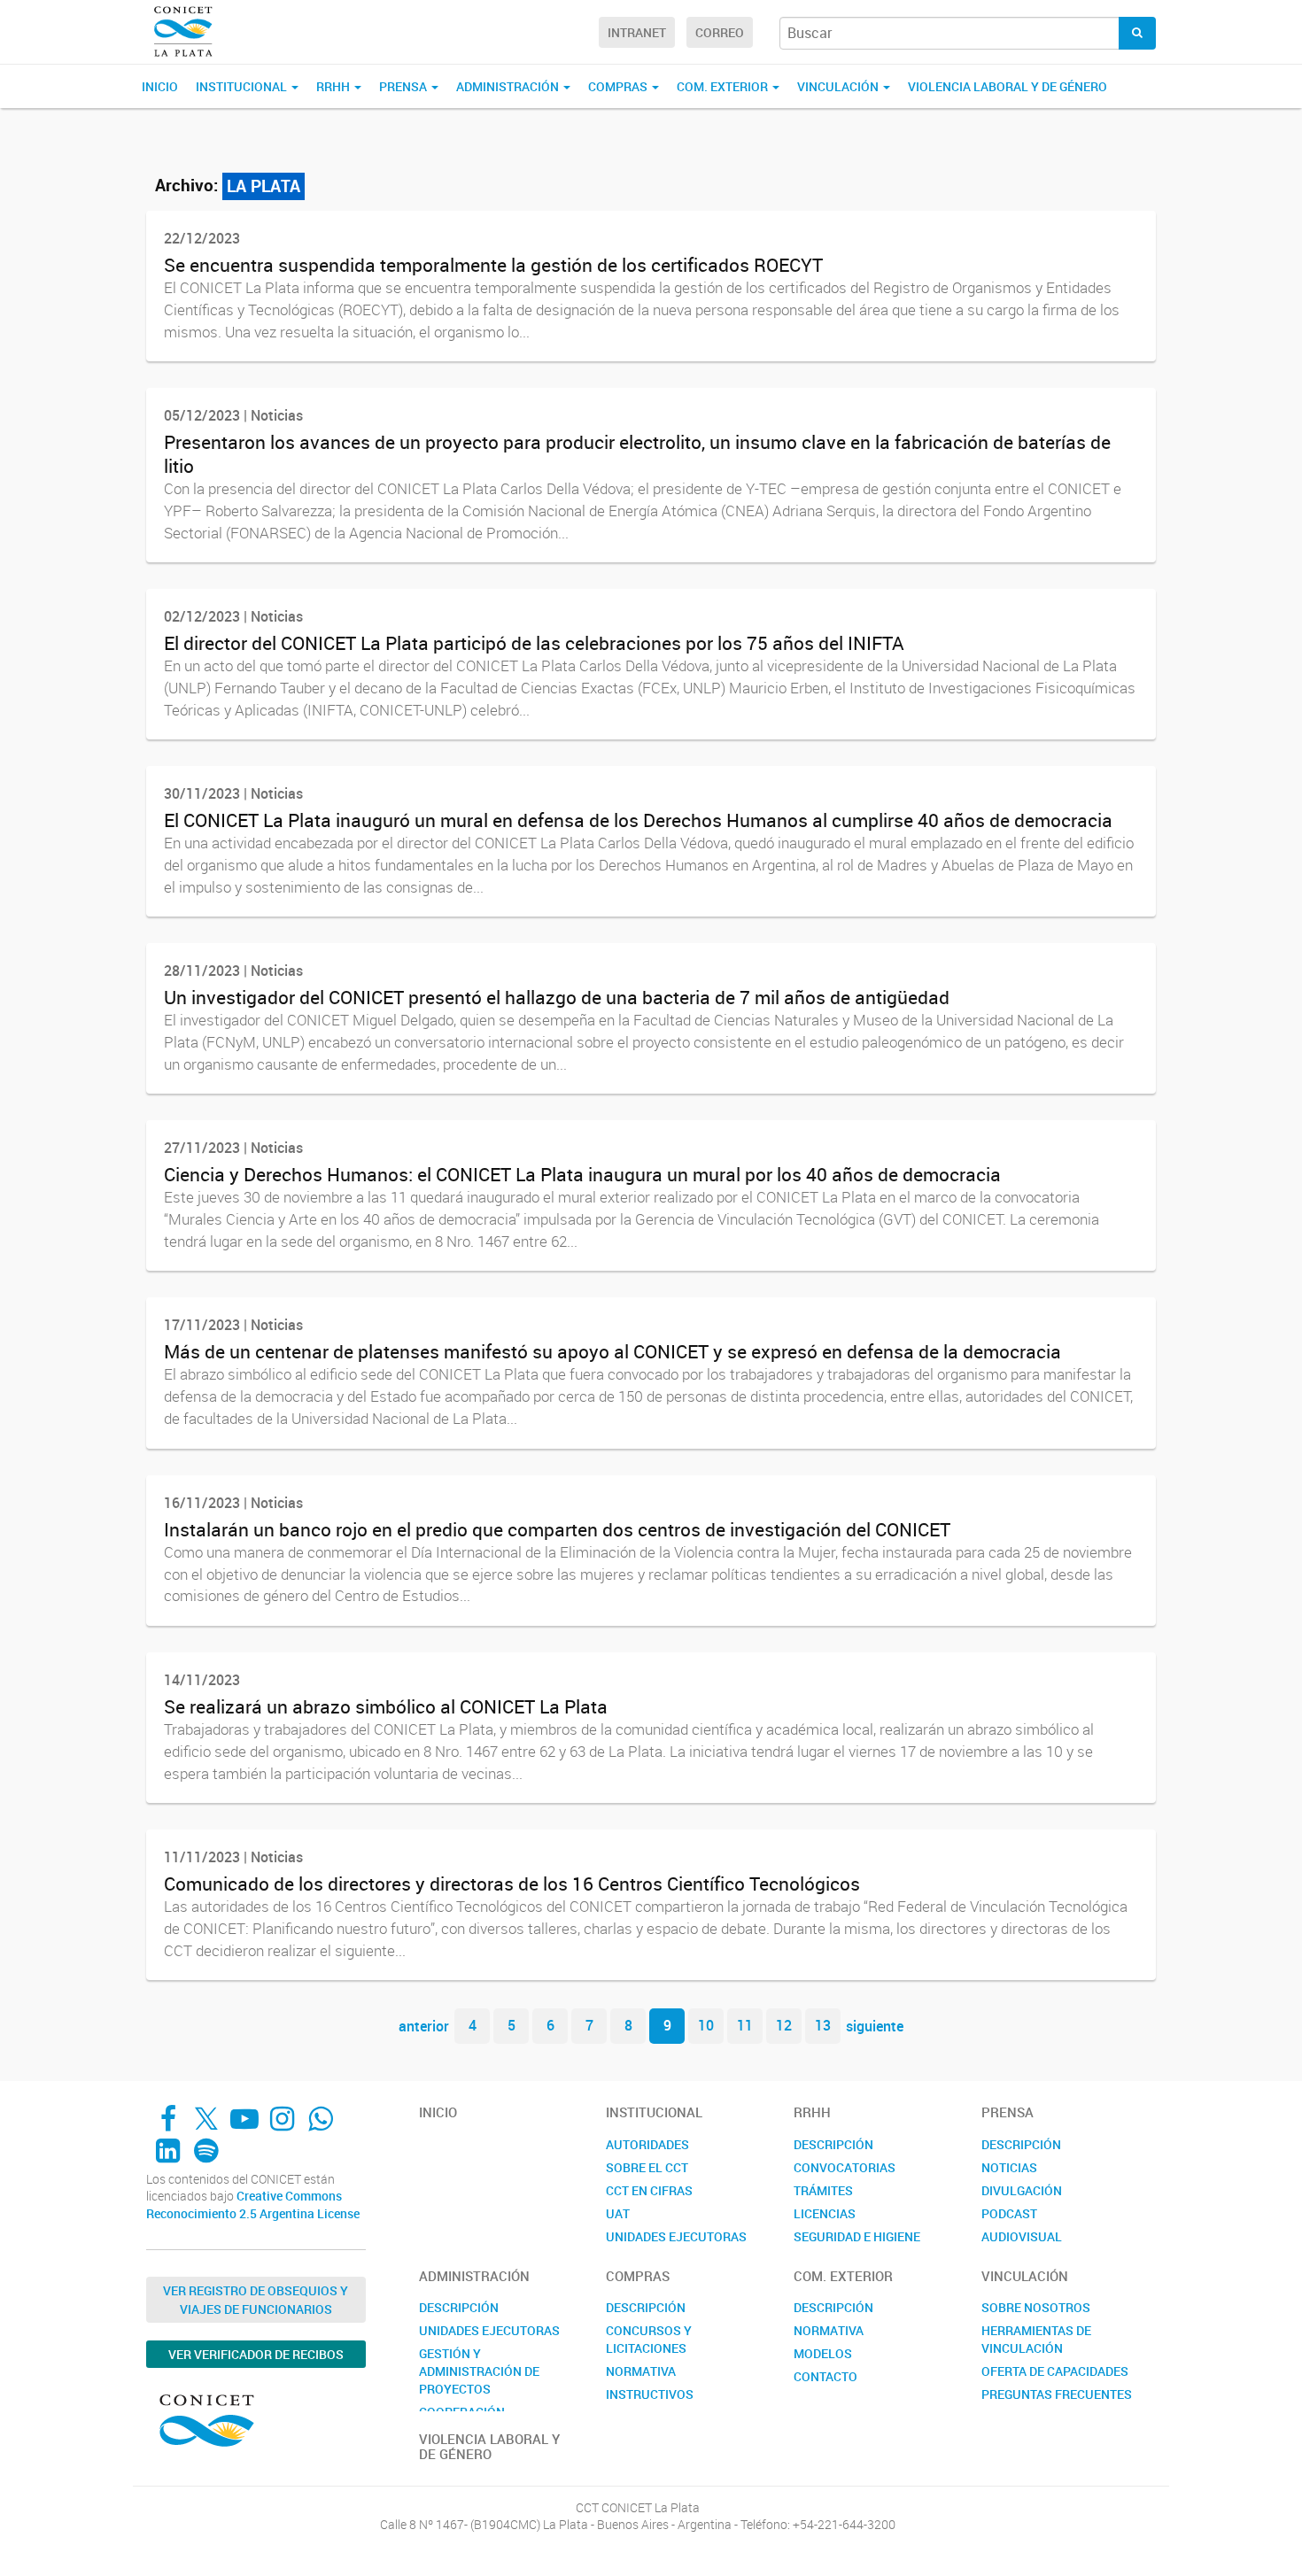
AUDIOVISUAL (1022, 2236)
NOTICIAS (1009, 2167)
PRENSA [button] (404, 86)
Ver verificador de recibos (256, 2354)
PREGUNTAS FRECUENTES (1057, 2394)
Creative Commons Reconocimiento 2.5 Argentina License (253, 2205)
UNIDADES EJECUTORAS (676, 2236)
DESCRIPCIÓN (833, 2144)
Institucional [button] (243, 86)
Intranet (637, 32)
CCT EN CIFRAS (649, 2190)
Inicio (160, 86)
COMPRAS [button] (619, 86)
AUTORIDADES (647, 2144)
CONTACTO (825, 2376)
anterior (424, 2025)
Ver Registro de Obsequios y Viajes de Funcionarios (256, 2300)
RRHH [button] (334, 86)
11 (745, 2025)
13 (823, 2025)
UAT (618, 2213)
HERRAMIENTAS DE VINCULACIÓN (1036, 2339)
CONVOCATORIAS (845, 2167)
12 (784, 2025)
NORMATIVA (641, 2371)
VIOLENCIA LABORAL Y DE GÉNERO (1007, 86)
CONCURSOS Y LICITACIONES (649, 2339)
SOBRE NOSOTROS (1036, 2307)
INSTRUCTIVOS (650, 2394)
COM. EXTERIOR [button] (724, 86)
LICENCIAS (825, 2213)
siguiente (875, 2025)
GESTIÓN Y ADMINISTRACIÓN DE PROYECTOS (479, 2371)
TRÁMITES (823, 2190)
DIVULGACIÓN (1022, 2190)
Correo (720, 32)
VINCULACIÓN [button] (839, 86)
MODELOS (823, 2353)
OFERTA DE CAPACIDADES (1055, 2371)
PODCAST (1009, 2213)
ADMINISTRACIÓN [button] (509, 86)
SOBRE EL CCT (647, 2167)
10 (706, 2025)
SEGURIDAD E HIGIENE (857, 2236)
